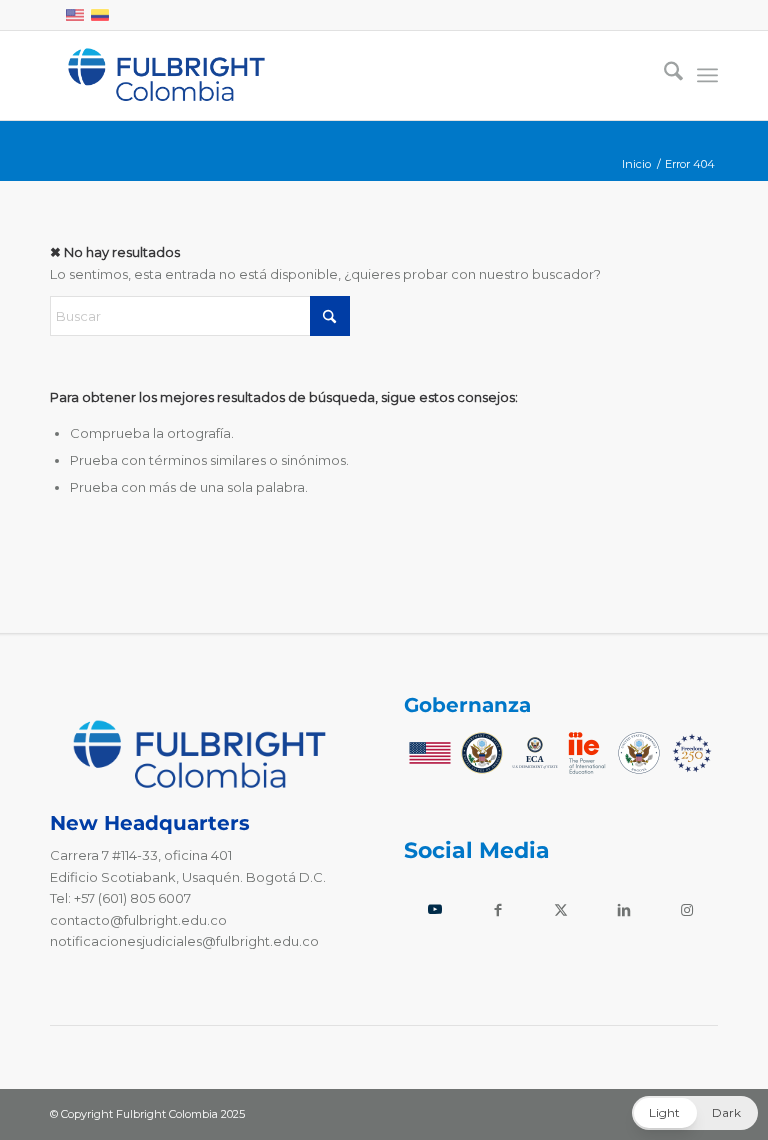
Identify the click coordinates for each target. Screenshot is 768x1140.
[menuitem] (663, 75)
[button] (695, 1113)
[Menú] (707, 75)
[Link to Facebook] (498, 909)
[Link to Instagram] (686, 909)
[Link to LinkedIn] (623, 909)
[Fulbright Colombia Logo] (166, 75)
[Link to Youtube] (435, 909)
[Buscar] (663, 75)
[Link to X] (561, 909)
